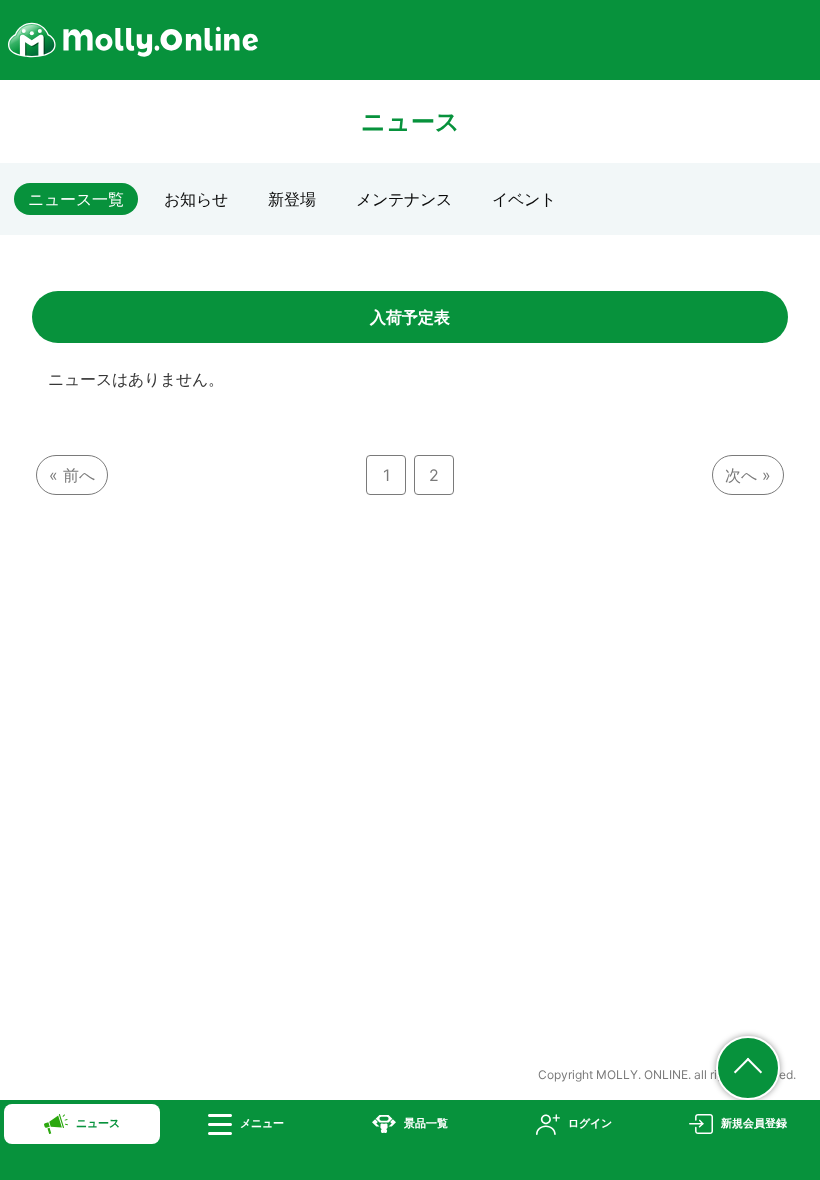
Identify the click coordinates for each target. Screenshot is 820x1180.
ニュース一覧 (76, 199)
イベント (524, 199)
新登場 (292, 199)
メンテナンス (404, 199)
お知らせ (196, 199)
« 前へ (72, 475)
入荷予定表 (410, 317)
